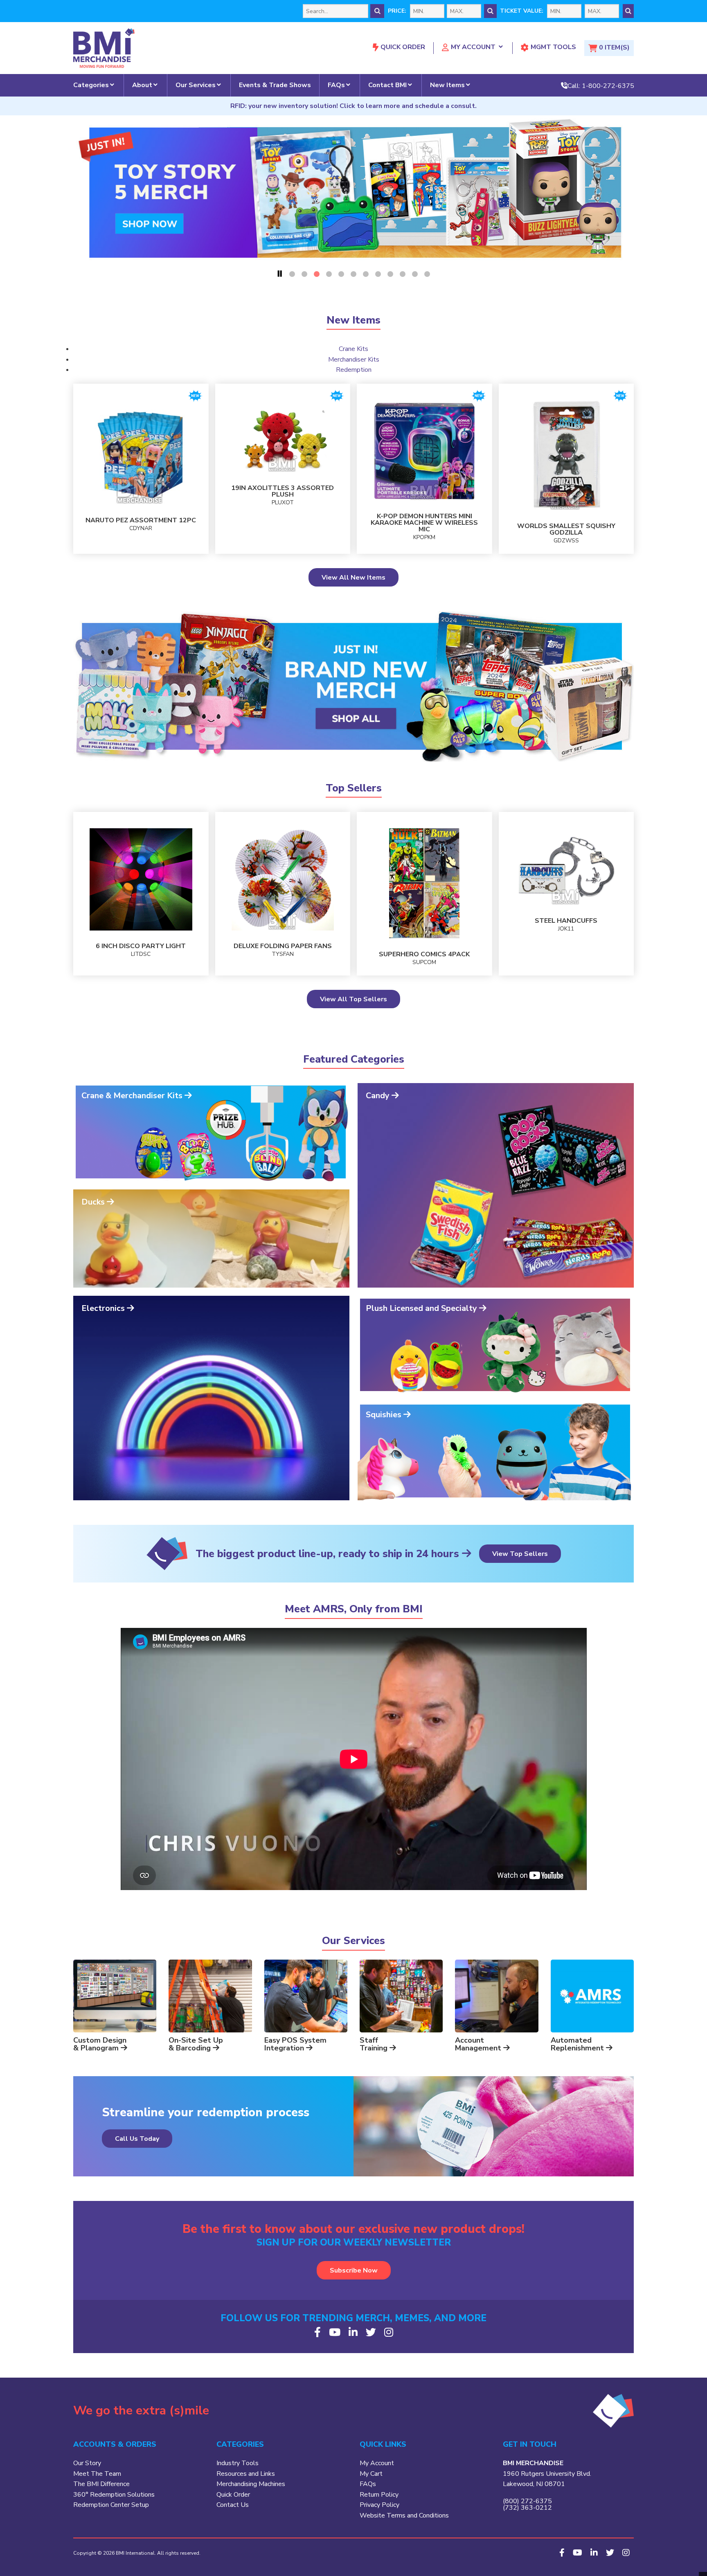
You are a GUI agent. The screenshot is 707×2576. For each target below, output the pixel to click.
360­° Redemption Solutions (114, 2495)
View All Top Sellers (353, 999)
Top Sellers (354, 788)
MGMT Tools (553, 47)
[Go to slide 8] (378, 274)
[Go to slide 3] (317, 274)
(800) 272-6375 (527, 2501)
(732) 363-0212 (527, 2508)
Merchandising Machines (251, 2484)
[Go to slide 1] (292, 274)
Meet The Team (97, 2474)
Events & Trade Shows (275, 85)
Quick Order (403, 47)
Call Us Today (137, 2139)
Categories (91, 85)
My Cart (371, 2474)
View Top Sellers (520, 1554)
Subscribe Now (354, 2270)
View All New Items (353, 578)
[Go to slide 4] (329, 274)
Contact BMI (387, 85)
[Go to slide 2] (304, 274)
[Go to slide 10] (403, 274)
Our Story (87, 2463)
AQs (369, 2484)
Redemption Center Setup (111, 2505)
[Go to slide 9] (390, 274)
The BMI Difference (101, 2484)
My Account (473, 47)
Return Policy (379, 2495)
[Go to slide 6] (353, 274)
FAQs (336, 85)
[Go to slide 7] (366, 274)
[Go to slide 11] (415, 274)
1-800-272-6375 (608, 85)
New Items (447, 85)
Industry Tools (238, 2463)
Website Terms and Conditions (404, 2515)
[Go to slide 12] (427, 274)
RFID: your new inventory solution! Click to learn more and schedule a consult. (353, 106)
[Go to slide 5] (341, 274)
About (142, 85)
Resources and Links (246, 2474)
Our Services (196, 85)
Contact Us (233, 2505)
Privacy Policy (379, 2505)
